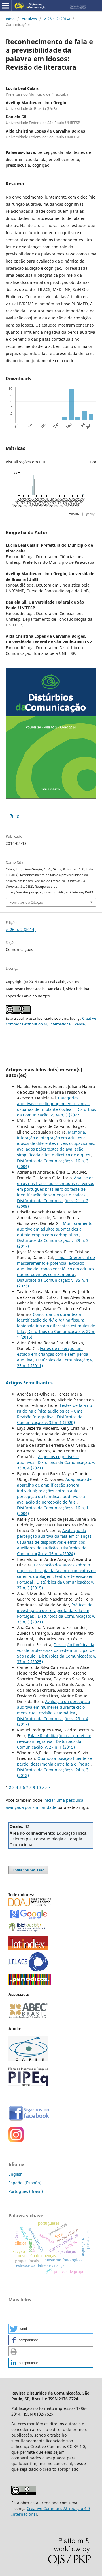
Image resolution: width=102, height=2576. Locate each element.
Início (10, 19)
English (16, 2174)
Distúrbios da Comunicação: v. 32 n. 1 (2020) (50, 1420)
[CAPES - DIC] (30, 1983)
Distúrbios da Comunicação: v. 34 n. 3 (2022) (57, 1112)
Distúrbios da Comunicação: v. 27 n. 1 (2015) (49, 1744)
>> (48, 1787)
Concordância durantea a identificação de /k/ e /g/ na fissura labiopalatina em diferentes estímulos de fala (56, 1323)
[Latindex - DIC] (28, 1948)
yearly (90, 514)
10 (39, 1787)
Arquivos (29, 19)
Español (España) (25, 2183)
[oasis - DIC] (28, 1932)
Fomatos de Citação (26, 902)
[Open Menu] (6, 6)
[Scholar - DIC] (28, 1918)
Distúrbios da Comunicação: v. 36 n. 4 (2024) (52, 1551)
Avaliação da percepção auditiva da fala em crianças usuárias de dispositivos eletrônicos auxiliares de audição (54, 1539)
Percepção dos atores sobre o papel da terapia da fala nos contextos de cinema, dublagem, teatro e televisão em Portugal (56, 1573)
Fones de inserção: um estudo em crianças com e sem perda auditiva (53, 1354)
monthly (74, 514)
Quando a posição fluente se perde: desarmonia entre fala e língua (54, 1761)
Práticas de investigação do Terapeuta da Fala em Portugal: (55, 1610)
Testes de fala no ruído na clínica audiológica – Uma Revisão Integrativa (54, 1411)
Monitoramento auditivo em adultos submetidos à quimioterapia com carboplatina (55, 1229)
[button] (51, 2329)
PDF (17, 816)
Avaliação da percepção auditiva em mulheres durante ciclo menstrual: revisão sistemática (53, 1707)
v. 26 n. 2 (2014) (57, 19)
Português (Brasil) (26, 2191)
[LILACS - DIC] (28, 1970)
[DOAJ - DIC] (30, 1905)
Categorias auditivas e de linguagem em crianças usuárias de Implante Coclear (53, 1104)
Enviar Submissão (28, 1870)
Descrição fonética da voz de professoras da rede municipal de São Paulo (56, 1650)
